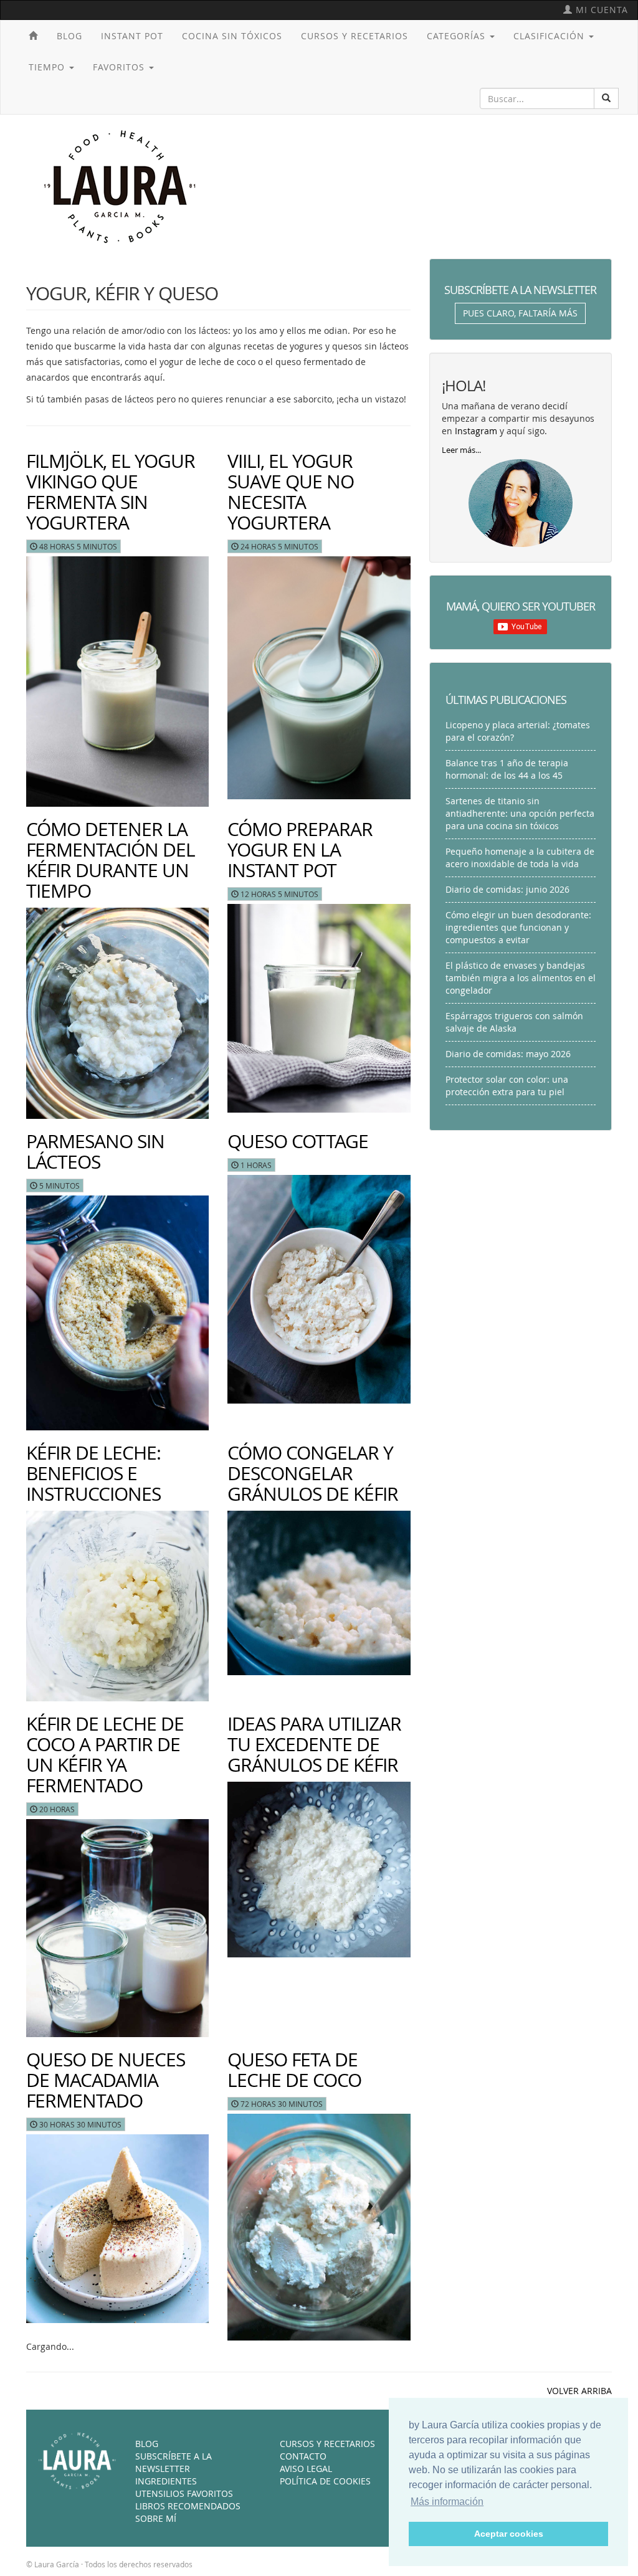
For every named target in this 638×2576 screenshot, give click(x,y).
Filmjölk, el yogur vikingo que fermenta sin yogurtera (111, 492)
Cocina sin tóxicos (232, 36)
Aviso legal (306, 2469)
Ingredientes (166, 2481)
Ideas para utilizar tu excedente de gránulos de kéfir (314, 1744)
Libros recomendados (188, 2506)
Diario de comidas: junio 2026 (507, 889)
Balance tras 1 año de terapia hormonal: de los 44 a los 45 (507, 769)
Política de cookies (325, 2481)
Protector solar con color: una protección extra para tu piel (507, 1086)
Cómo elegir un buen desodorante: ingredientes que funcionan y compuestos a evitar (518, 927)
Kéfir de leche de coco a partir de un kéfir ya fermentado (105, 1755)
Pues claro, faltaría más (520, 313)
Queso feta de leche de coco (294, 2070)
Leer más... (461, 450)
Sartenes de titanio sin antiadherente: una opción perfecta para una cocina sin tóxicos (520, 813)
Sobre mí (156, 2518)
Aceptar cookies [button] (509, 2534)
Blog (69, 36)
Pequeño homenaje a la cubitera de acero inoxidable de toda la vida (520, 858)
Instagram (476, 431)
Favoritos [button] (120, 67)
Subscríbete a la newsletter (174, 2462)
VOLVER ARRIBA (579, 2391)
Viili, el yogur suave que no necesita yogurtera (291, 492)
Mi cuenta (600, 10)
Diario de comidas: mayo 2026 (508, 1054)
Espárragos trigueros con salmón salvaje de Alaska (514, 1022)
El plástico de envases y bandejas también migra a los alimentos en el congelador (521, 978)
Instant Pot (132, 36)
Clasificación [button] (550, 36)
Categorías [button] (458, 36)
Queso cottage (298, 1141)
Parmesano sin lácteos (95, 1152)
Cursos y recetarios (355, 36)
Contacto (303, 2456)
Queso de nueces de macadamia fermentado (106, 2080)
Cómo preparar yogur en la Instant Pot (300, 850)
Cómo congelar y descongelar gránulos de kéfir (313, 1473)
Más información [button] (447, 2502)
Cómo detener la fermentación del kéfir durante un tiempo (111, 860)
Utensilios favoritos (184, 2493)
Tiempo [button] (48, 67)
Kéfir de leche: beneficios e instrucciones (93, 1473)
